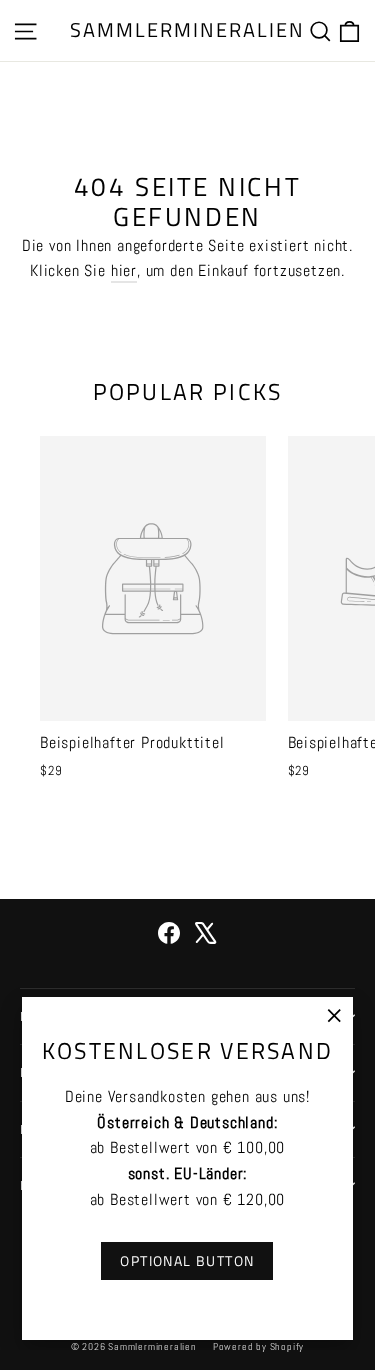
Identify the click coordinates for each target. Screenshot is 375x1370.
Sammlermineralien (187, 29)
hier (124, 270)
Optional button (187, 1260)
